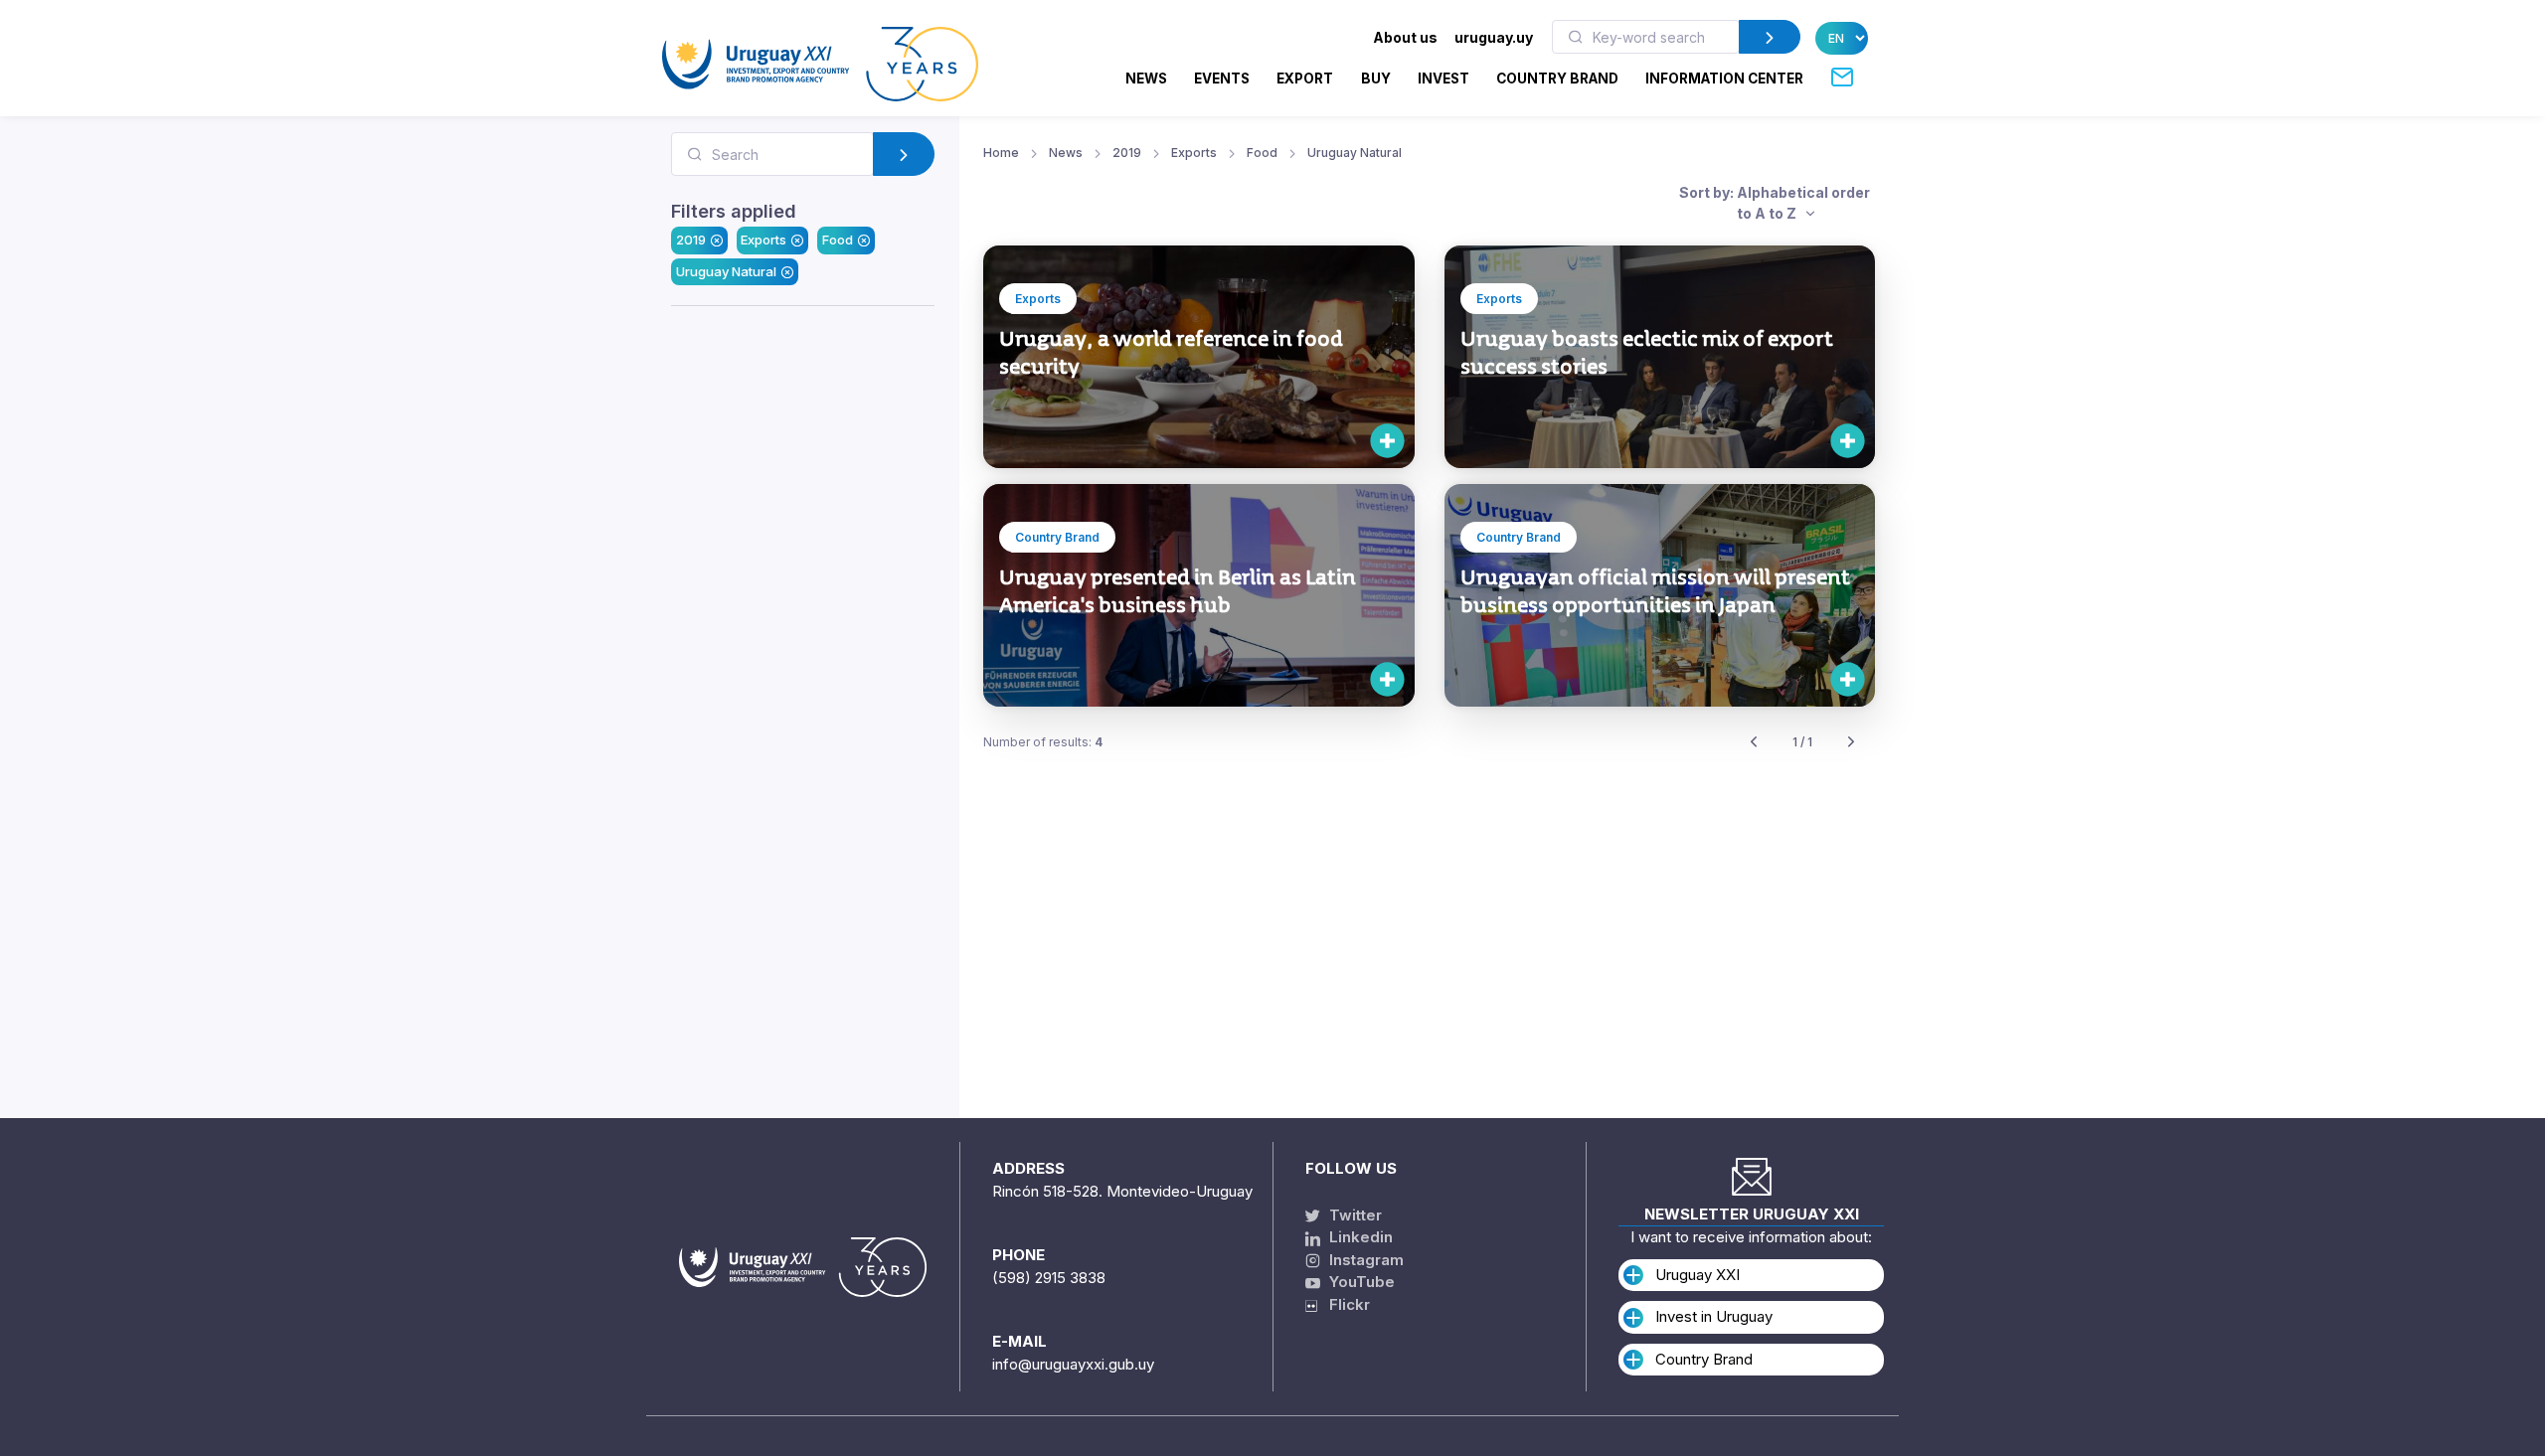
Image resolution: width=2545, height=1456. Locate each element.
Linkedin (1359, 1237)
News (1146, 79)
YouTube (1360, 1282)
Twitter (1354, 1215)
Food (838, 240)
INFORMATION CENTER (1724, 79)
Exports (763, 240)
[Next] (1851, 743)
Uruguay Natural (726, 271)
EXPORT (1305, 79)
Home (1001, 153)
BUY (1376, 79)
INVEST (1443, 79)
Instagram (1364, 1260)
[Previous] (1754, 743)
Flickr (1344, 1304)
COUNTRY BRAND (1557, 79)
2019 (691, 240)
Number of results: (1043, 742)
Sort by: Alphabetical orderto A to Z (1775, 203)
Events (1222, 79)
